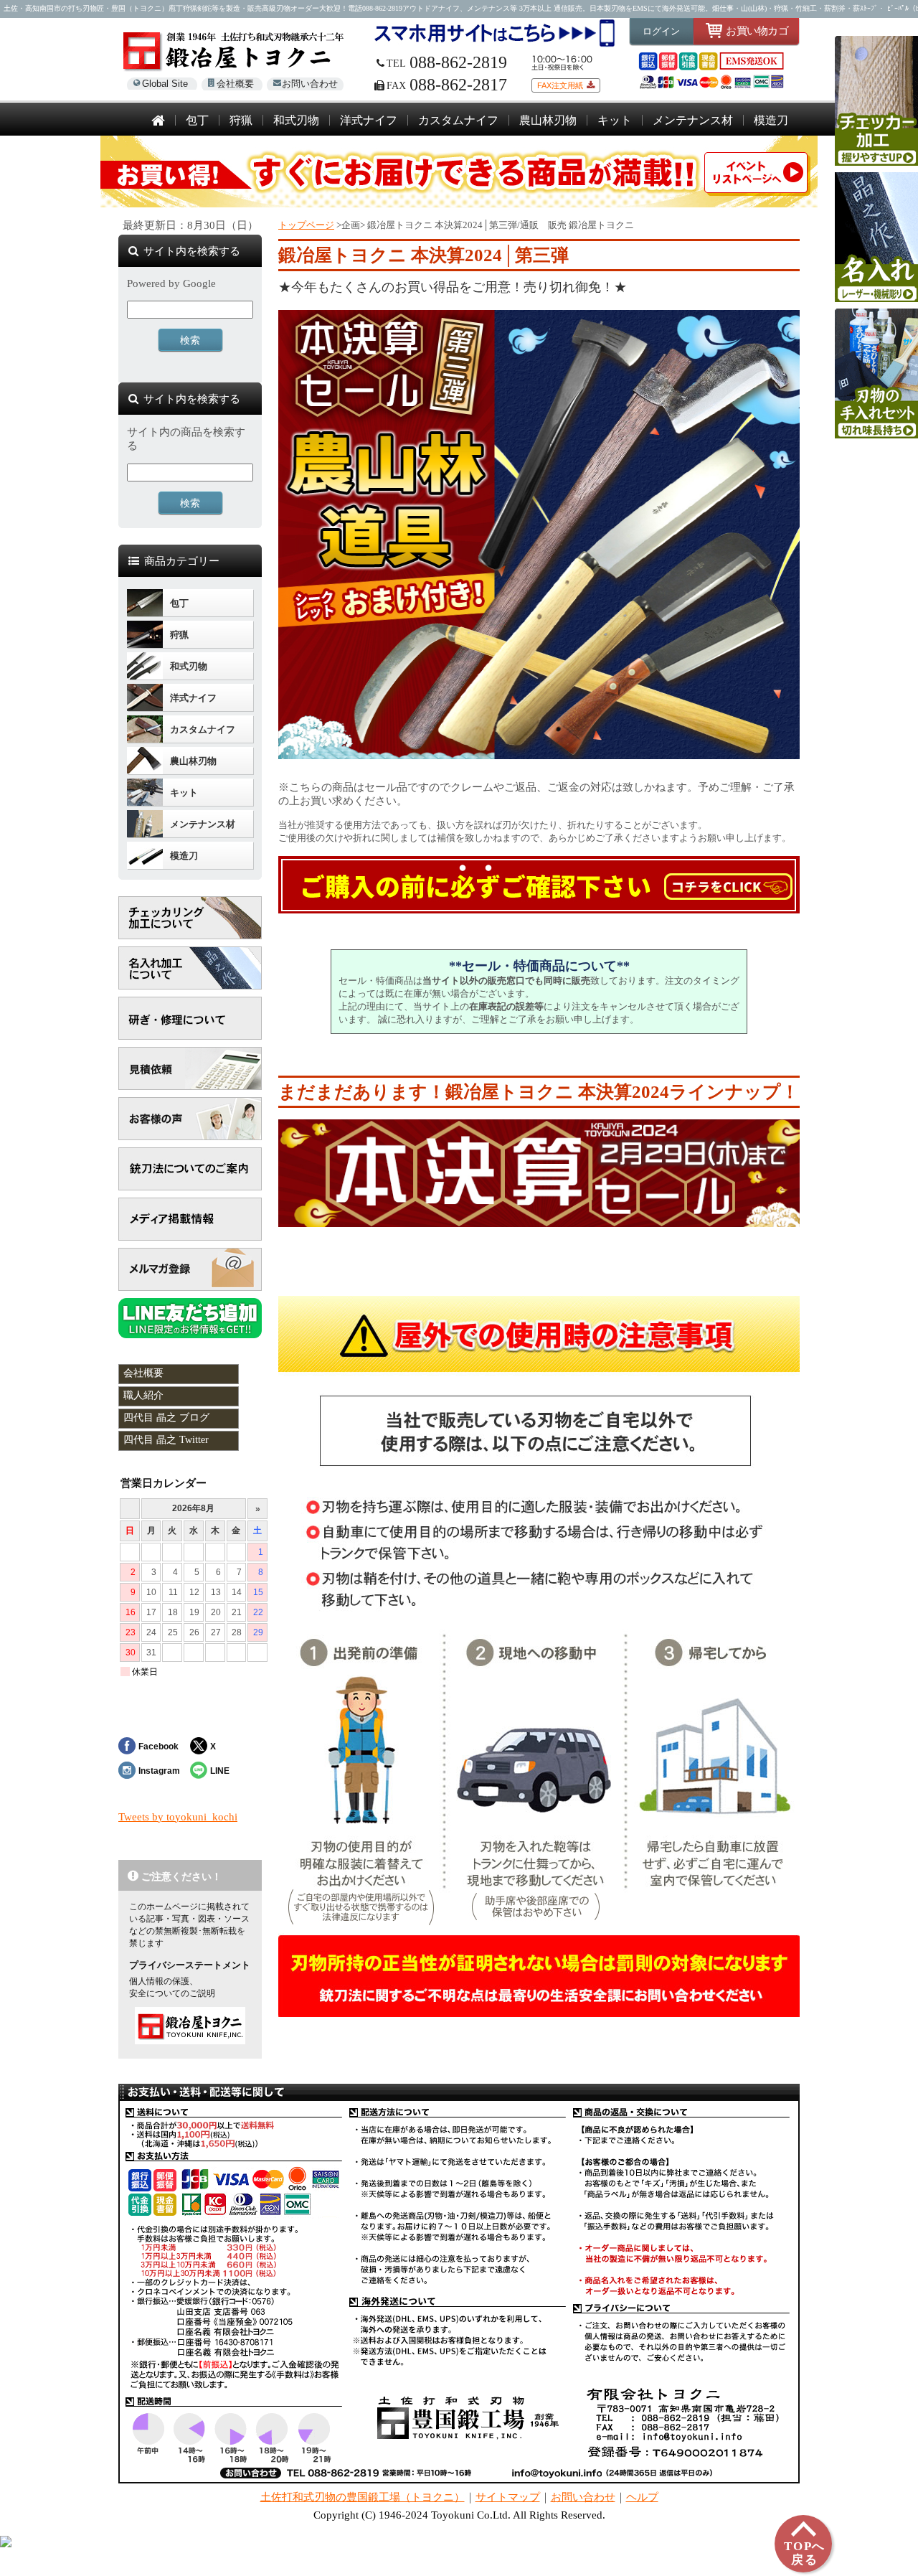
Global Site (165, 84)
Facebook (158, 1746)
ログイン (661, 31)
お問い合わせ (310, 84)
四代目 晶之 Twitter (166, 1440)
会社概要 (235, 84)
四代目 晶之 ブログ (166, 1418)
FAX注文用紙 (560, 85)
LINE (220, 1771)
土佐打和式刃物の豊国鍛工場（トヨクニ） (363, 2497)
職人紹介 (143, 1395)
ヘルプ (642, 2497)
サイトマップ (508, 2497)
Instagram (159, 1771)
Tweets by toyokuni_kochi (178, 1817)
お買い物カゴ (757, 30)
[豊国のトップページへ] (158, 122)
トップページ (306, 225)
